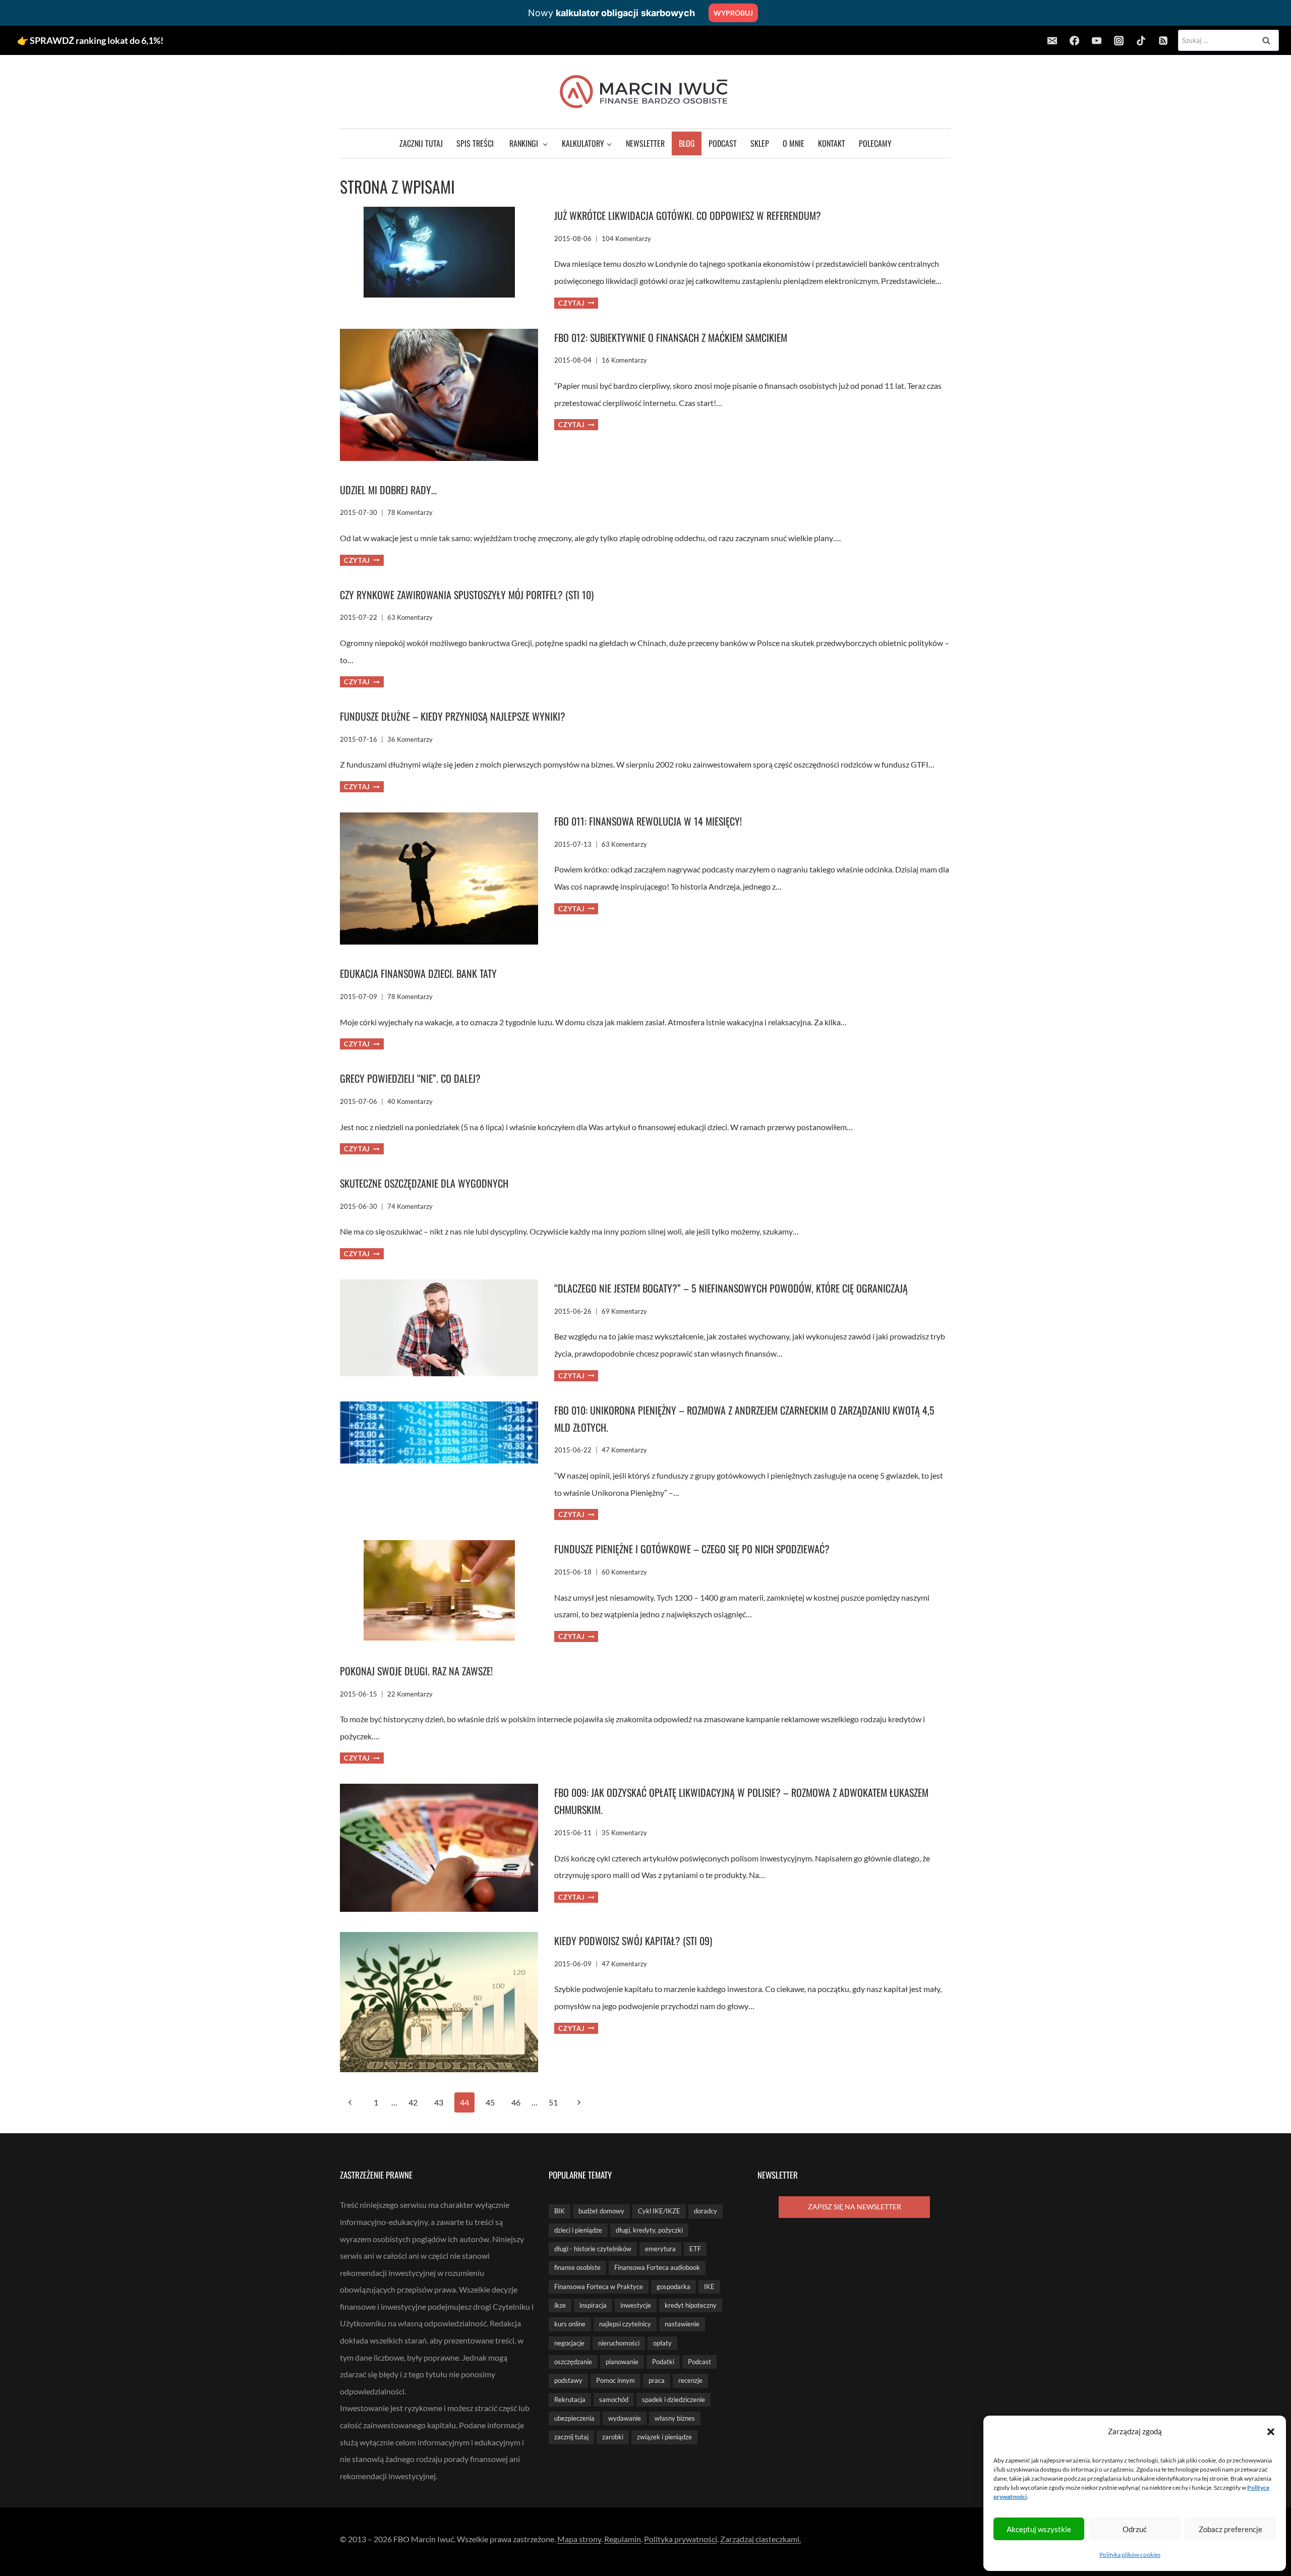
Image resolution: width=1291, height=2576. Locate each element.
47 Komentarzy (624, 1450)
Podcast (723, 143)
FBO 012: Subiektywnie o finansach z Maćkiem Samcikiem (671, 337)
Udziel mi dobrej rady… (388, 490)
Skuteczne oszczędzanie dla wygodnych (424, 1183)
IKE (709, 2287)
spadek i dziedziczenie (673, 2399)
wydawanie (625, 2418)
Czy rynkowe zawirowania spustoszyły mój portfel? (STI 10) (467, 595)
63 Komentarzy (410, 617)
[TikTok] (1141, 40)
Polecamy (875, 143)
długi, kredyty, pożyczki (649, 2230)
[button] (1271, 2432)
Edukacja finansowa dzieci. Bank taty (418, 973)
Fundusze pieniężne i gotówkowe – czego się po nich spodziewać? (692, 1549)
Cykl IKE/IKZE (659, 2211)
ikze (560, 2305)
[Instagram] (1119, 40)
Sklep (760, 143)
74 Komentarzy (410, 1206)
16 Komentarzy (624, 360)
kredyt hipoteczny (691, 2305)
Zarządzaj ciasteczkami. (760, 2539)
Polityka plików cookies (1130, 2555)
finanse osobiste (577, 2267)
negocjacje (569, 2343)
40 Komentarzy (410, 1101)
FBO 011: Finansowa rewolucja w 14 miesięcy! (648, 821)
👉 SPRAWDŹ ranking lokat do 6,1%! (90, 40)
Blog (687, 143)
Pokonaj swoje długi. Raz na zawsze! (416, 1671)
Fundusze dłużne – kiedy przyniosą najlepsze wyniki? (453, 716)
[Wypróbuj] (645, 13)
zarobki (613, 2437)
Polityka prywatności (681, 2539)
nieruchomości (619, 2343)
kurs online (570, 2324)
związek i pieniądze (664, 2437)
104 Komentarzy (626, 239)
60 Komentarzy (624, 1572)
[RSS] (1163, 40)
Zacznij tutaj (421, 143)
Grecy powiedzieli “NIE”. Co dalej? (410, 1078)
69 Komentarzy (624, 1311)
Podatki (663, 2362)
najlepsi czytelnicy (625, 2324)
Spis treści (475, 143)
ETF (695, 2249)
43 (439, 2102)
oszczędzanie (573, 2362)
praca (657, 2380)
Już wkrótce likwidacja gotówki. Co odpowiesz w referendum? (688, 215)
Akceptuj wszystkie (1039, 2529)
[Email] (1052, 40)
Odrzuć (1135, 2529)
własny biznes (675, 2418)
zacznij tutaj (571, 2437)
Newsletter (645, 143)
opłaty (662, 2343)
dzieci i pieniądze (578, 2230)
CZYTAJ (576, 303)
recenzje (690, 2380)
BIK (560, 2211)
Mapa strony (579, 2539)
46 (516, 2102)
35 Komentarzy (624, 1833)
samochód (614, 2399)
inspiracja (593, 2305)
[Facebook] (1074, 40)
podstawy (568, 2380)
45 (490, 2102)
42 (413, 2102)
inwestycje (636, 2305)
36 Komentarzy (410, 739)
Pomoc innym (615, 2380)
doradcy (706, 2211)
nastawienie (682, 2324)
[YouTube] (1096, 40)
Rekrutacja (570, 2399)
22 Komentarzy (410, 1694)
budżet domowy (601, 2211)
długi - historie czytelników (593, 2249)
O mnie (794, 143)
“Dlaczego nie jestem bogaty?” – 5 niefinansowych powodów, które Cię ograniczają (731, 1288)
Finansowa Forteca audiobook (657, 2267)
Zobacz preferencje (1230, 2529)
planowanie (622, 2362)
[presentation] (439, 258)
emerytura (660, 2249)
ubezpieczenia (574, 2418)
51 (553, 2102)
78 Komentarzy (410, 512)
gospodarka (673, 2287)
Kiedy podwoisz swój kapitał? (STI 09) (633, 1941)
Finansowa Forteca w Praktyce (599, 2287)
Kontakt (832, 143)
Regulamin (623, 2539)
